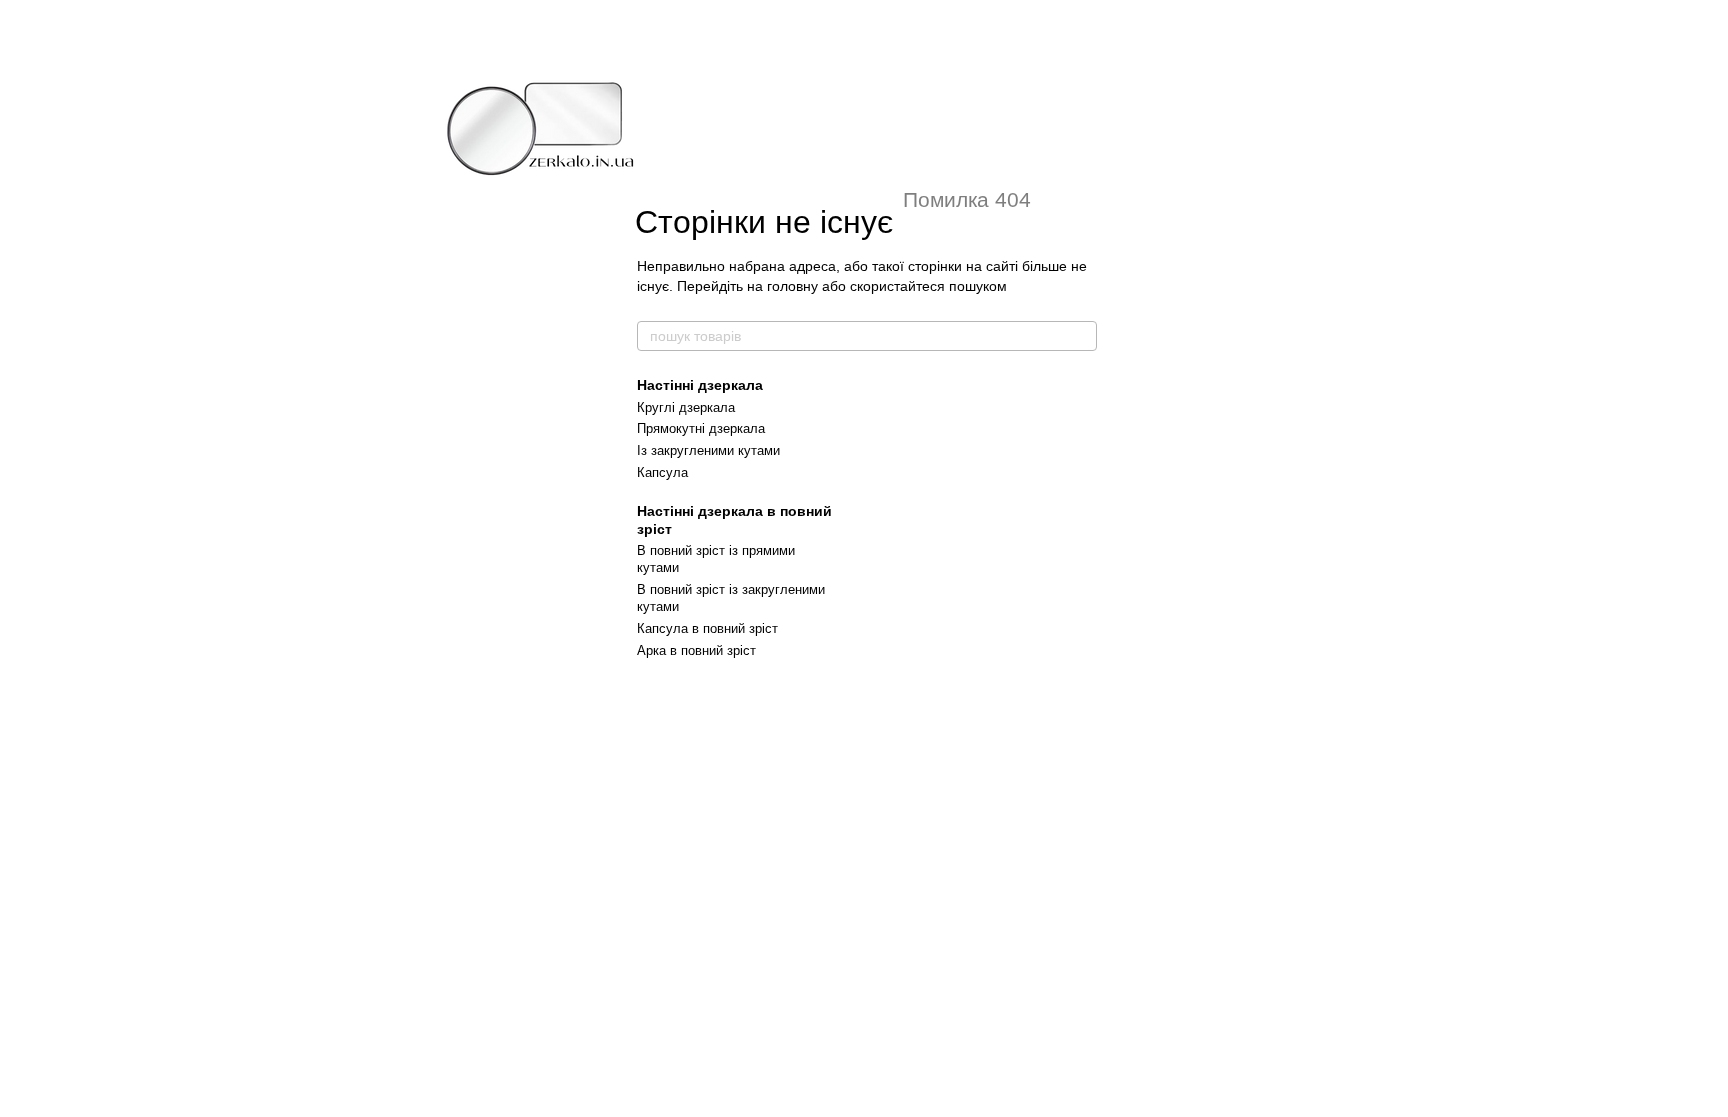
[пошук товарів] (1081, 336)
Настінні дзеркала (700, 385)
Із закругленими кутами (708, 450)
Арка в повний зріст (696, 650)
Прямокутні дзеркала (701, 428)
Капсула (662, 472)
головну (792, 286)
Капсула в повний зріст (707, 628)
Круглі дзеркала (686, 407)
